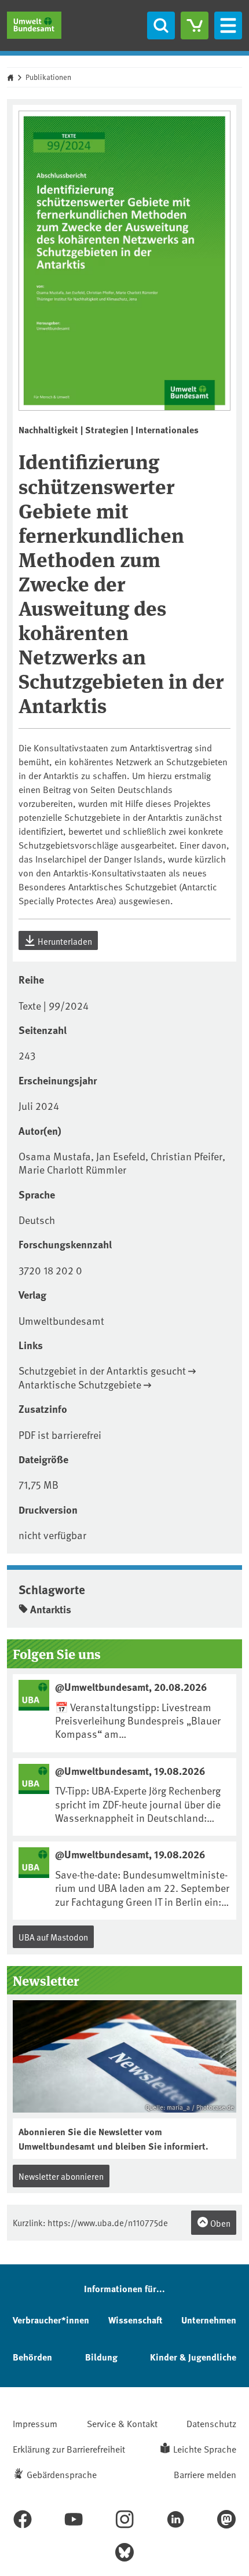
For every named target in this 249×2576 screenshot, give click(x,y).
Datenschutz (211, 2423)
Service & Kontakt (122, 2423)
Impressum (35, 2423)
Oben (219, 2223)
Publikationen (48, 77)
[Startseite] (34, 25)
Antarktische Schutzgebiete (80, 1384)
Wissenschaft (135, 2320)
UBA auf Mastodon (53, 1937)
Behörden (32, 2357)
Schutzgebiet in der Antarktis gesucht (102, 1370)
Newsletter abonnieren (61, 2176)
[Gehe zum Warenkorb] (195, 25)
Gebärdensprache (62, 2474)
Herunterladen (64, 941)
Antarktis (51, 1609)
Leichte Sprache (205, 2449)
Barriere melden (205, 2474)
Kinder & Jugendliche (193, 2357)
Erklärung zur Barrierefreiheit (69, 2449)
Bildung (101, 2357)
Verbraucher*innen (51, 2320)
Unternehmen (209, 2320)
